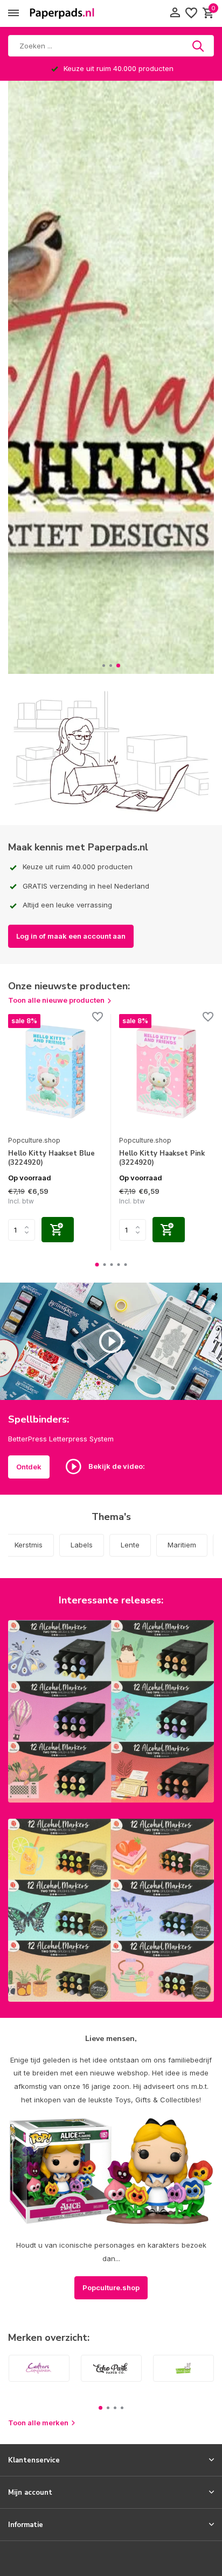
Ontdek (29, 1467)
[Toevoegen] (58, 1230)
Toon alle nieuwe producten (56, 1000)
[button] (104, 666)
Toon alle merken (38, 2423)
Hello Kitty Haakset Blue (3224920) (51, 1158)
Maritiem (182, 1545)
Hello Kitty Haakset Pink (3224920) (162, 1158)
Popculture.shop (34, 1140)
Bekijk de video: (116, 1466)
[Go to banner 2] (111, 1910)
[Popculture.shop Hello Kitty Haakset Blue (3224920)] (55, 1072)
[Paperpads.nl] (62, 13)
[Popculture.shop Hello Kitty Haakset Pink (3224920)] (166, 1072)
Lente (130, 1545)
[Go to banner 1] (111, 1711)
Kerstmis (29, 1545)
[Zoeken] (199, 46)
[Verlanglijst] (191, 13)
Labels (82, 1545)
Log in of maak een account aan (71, 936)
